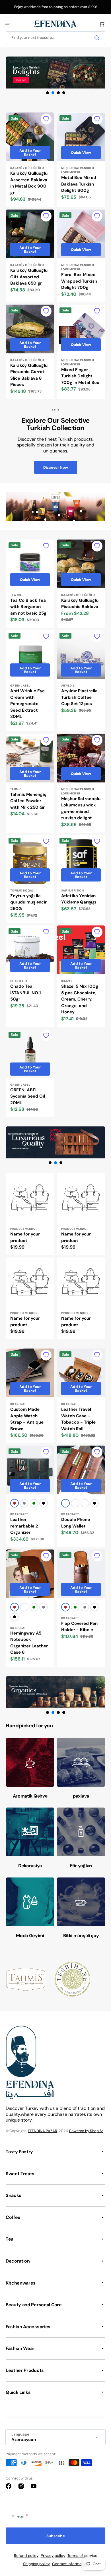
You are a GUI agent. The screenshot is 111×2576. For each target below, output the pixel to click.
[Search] (98, 38)
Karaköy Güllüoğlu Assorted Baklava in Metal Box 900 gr (29, 183)
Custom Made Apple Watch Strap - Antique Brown (27, 1419)
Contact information (70, 2564)
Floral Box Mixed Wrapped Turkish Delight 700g (79, 281)
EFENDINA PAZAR (43, 2131)
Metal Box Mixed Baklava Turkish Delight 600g (79, 184)
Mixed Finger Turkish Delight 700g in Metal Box (80, 376)
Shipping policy (36, 2564)
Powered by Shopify (86, 2131)
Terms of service (82, 2556)
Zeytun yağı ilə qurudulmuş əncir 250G (28, 902)
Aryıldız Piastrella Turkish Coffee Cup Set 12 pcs (79, 697)
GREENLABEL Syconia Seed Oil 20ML (28, 1096)
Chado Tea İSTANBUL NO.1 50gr (25, 993)
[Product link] (30, 160)
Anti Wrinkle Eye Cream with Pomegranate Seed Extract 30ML (27, 704)
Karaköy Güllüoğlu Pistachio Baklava (80, 604)
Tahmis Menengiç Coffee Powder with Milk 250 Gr (28, 801)
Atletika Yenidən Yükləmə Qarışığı (79, 899)
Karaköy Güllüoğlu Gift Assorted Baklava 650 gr (29, 277)
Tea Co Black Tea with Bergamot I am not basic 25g (28, 607)
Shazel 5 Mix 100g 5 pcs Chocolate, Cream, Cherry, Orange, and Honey (80, 999)
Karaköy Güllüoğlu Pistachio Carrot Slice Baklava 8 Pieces (29, 375)
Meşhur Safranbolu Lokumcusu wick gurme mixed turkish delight (81, 808)
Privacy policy (53, 2556)
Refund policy (26, 2556)
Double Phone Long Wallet (76, 1523)
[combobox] (55, 38)
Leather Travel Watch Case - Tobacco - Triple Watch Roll (78, 1419)
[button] (8, 24)
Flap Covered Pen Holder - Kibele (79, 1627)
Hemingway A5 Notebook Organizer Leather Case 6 (29, 1643)
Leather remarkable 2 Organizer (24, 1526)
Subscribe (56, 2536)
